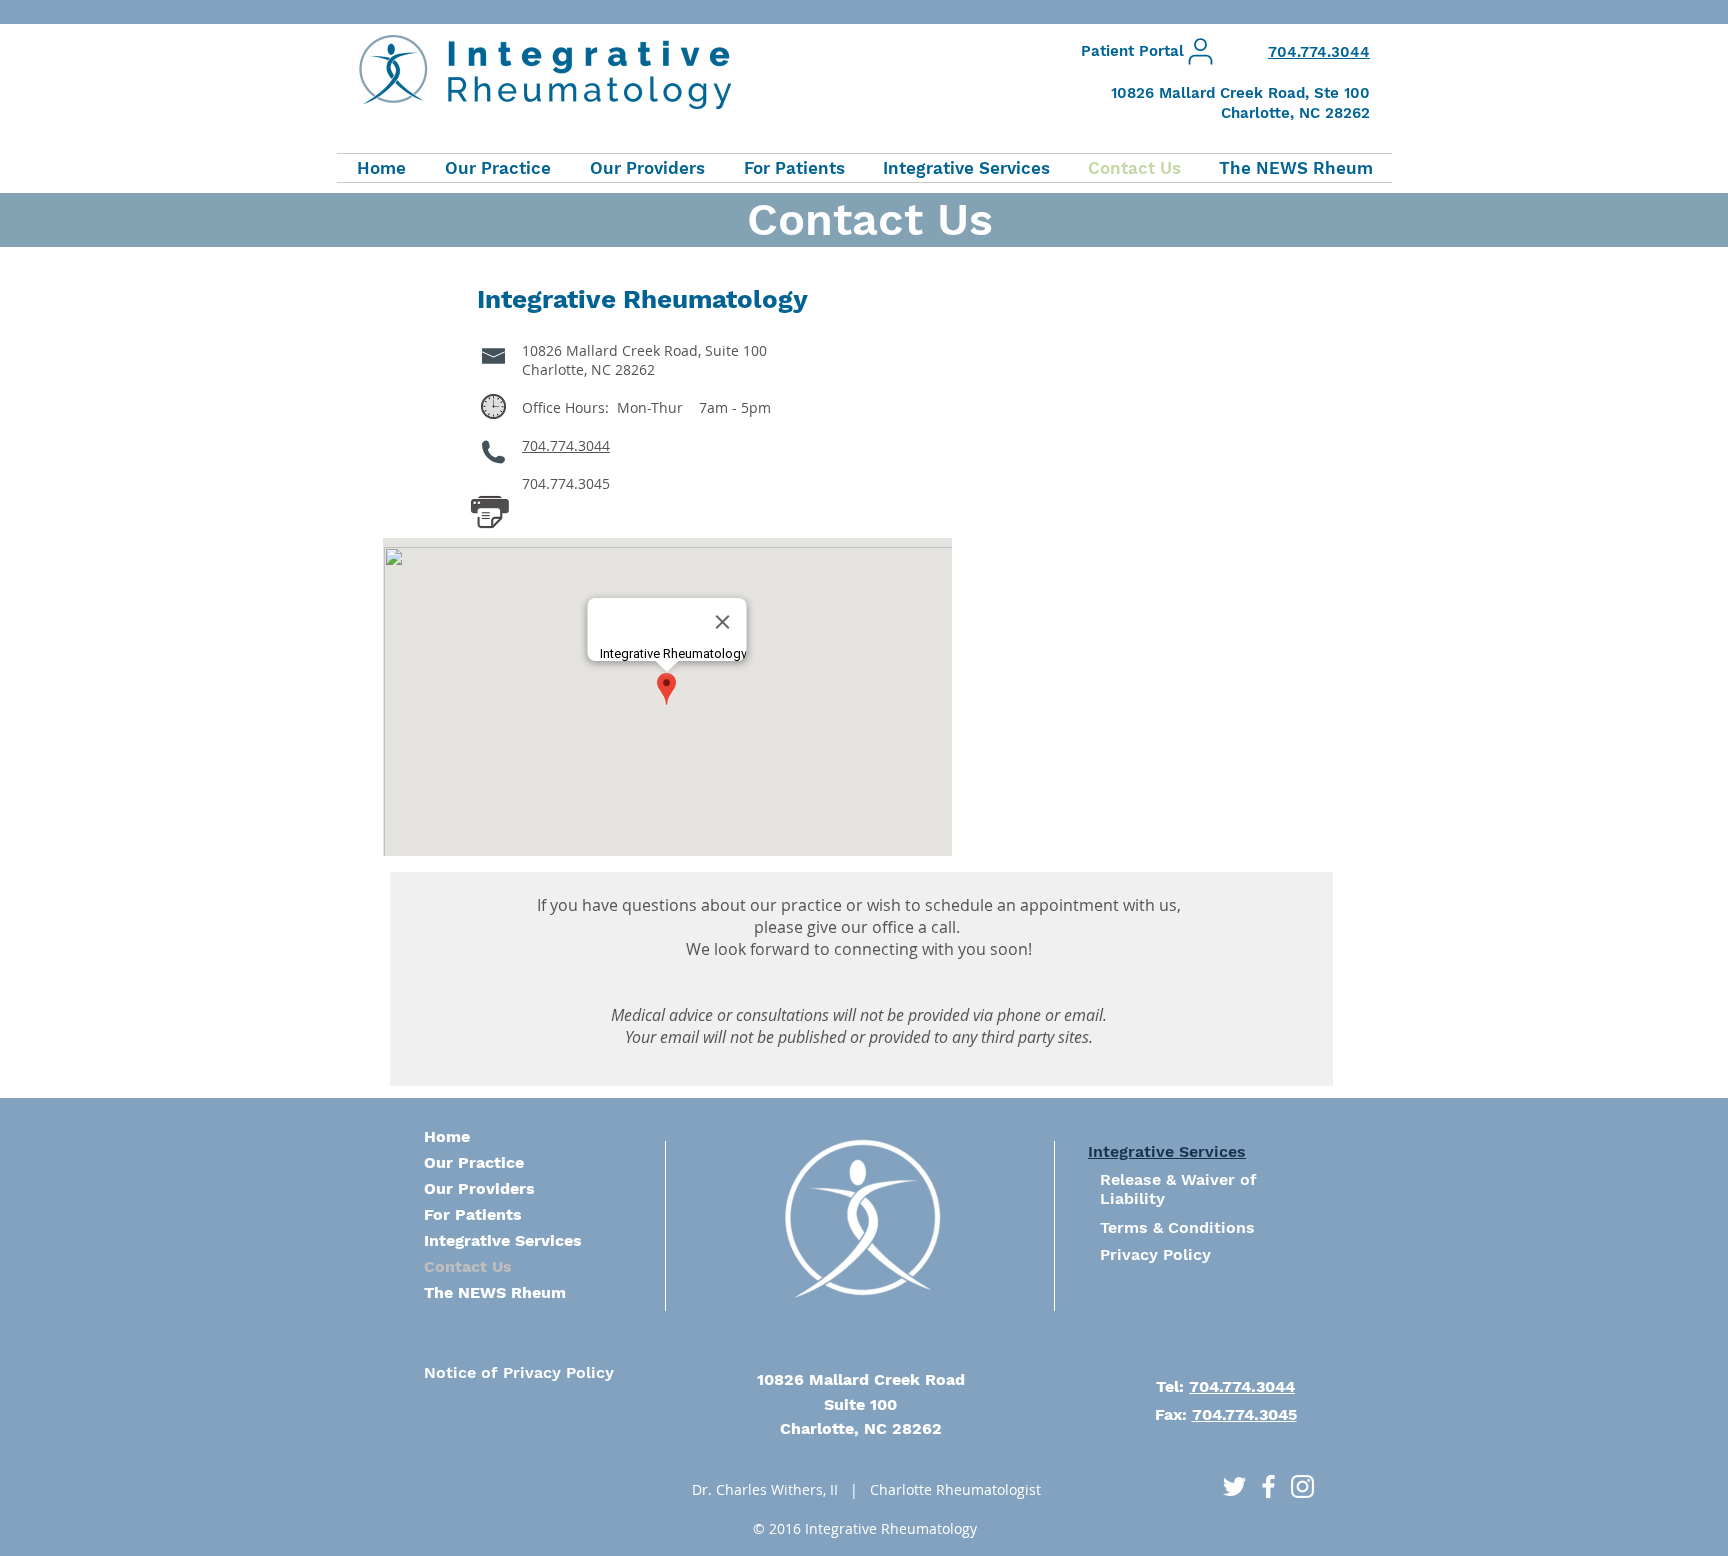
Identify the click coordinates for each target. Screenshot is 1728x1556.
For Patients (473, 1214)
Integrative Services (503, 1240)
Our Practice (474, 1162)
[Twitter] (1234, 1486)
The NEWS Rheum (495, 1292)
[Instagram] (1302, 1486)
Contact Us (468, 1266)
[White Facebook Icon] (1268, 1486)
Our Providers (479, 1188)
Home (447, 1136)
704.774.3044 (566, 445)
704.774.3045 (1244, 1414)
